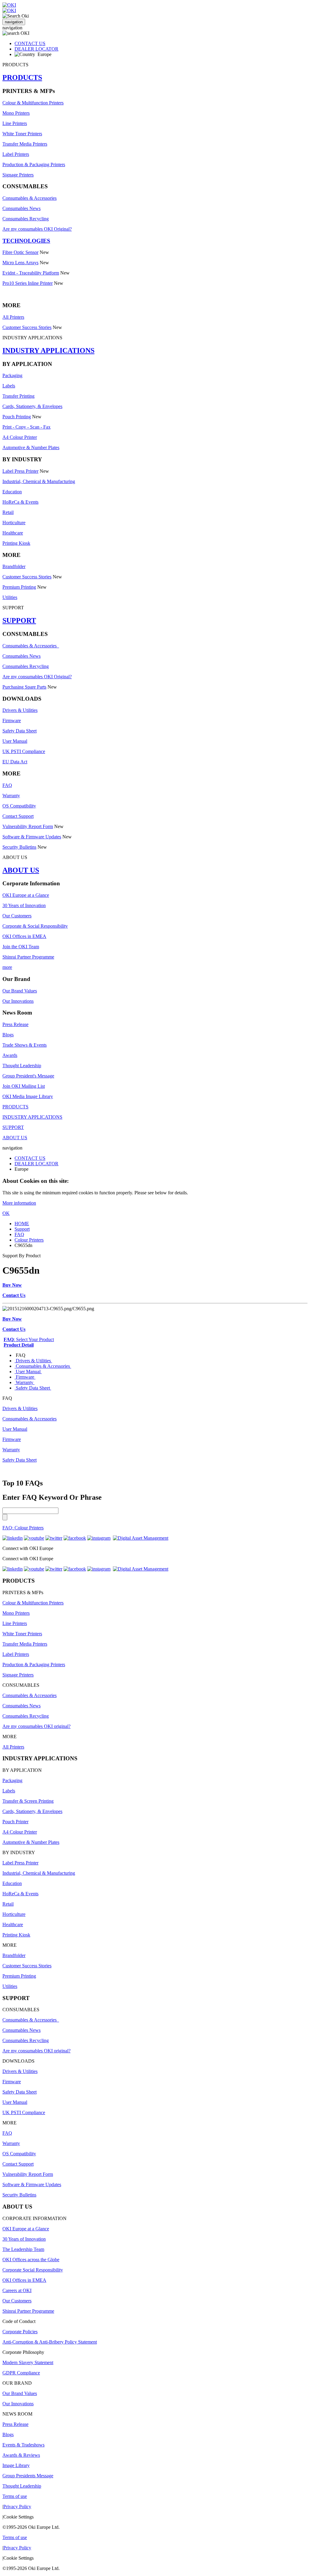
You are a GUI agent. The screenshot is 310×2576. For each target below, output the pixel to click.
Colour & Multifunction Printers (33, 103)
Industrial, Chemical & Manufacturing (39, 481)
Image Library (16, 2465)
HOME (22, 1224)
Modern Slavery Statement (28, 2362)
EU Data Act (15, 762)
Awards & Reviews (21, 2455)
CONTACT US (30, 43)
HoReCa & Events (20, 502)
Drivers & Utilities (20, 710)
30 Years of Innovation (24, 905)
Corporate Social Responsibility (33, 2270)
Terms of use (15, 2496)
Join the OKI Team (21, 947)
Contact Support (18, 816)
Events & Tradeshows (23, 2445)
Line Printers (15, 123)
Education (12, 492)
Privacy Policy (17, 2507)
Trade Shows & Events (25, 1045)
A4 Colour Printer (20, 437)
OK (6, 1213)
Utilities (10, 597)
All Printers (13, 317)
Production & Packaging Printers (34, 164)
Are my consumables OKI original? (36, 1726)
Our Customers (17, 916)
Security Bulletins (19, 847)
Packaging (12, 375)
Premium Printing (19, 587)
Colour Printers (29, 1240)
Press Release (15, 1024)
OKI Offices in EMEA (24, 936)
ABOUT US (21, 870)
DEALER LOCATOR (36, 49)
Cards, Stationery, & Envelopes (32, 406)
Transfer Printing (18, 396)
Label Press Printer (20, 471)
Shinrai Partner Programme (28, 957)
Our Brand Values (20, 991)
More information (19, 1203)
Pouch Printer (15, 1822)
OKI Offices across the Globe (31, 2260)
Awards (10, 1055)
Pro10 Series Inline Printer (28, 283)
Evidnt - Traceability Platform (31, 273)
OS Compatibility (19, 806)
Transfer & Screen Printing (28, 1801)
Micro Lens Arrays (20, 263)
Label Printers (16, 154)
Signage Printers (18, 175)
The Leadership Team (23, 2249)
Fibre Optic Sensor (20, 252)
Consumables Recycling (26, 219)
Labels (9, 386)
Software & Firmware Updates (32, 837)
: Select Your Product (29, 1339)
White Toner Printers (22, 134)
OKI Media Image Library (28, 1096)
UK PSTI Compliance (24, 751)
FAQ (7, 785)
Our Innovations (18, 1001)
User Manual (15, 741)
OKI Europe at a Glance (26, 895)
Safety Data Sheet (20, 731)
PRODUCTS (22, 77)
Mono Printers (16, 113)
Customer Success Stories (27, 327)
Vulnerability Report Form (28, 826)
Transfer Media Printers (25, 144)
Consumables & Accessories (30, 198)
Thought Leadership (22, 1066)
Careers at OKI (17, 2290)
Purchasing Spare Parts (24, 687)
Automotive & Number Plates (31, 447)
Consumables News (21, 208)
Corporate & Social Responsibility (35, 926)
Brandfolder (14, 566)
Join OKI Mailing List (24, 1086)
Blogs (8, 1035)
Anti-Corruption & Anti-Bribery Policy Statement (50, 2342)
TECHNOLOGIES (26, 241)
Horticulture (14, 523)
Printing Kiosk (16, 543)
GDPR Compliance (21, 2373)
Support (22, 1229)
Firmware (12, 720)
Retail (8, 512)
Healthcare (13, 533)
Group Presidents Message (28, 2476)
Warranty (11, 796)
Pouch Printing (17, 417)
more (7, 967)
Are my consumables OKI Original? (37, 229)
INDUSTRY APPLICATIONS (48, 350)
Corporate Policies (20, 2332)
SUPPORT (19, 620)
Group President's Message (28, 1076)
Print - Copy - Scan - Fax (26, 427)
